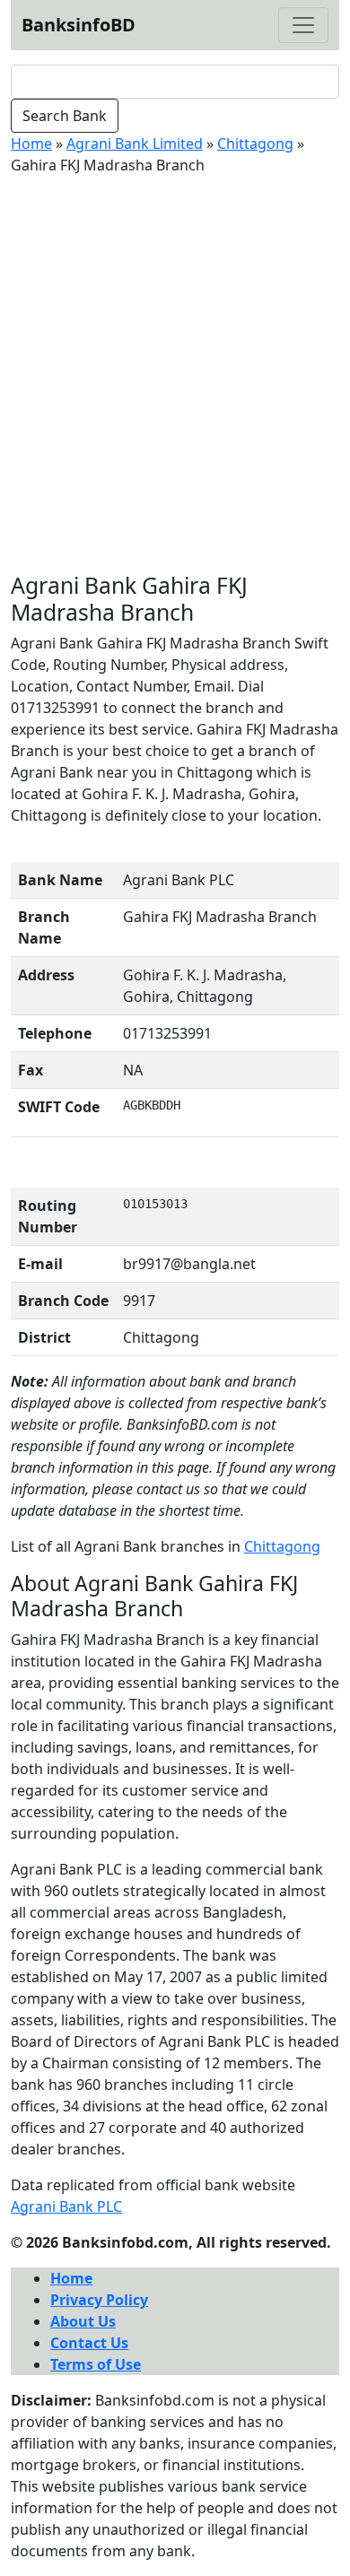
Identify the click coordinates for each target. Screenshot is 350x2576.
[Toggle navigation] (303, 25)
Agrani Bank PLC (66, 2206)
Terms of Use (96, 2364)
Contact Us (89, 2343)
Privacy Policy (99, 2300)
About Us (83, 2321)
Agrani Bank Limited (135, 144)
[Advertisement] (175, 374)
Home (31, 144)
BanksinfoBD (79, 25)
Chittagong (255, 144)
